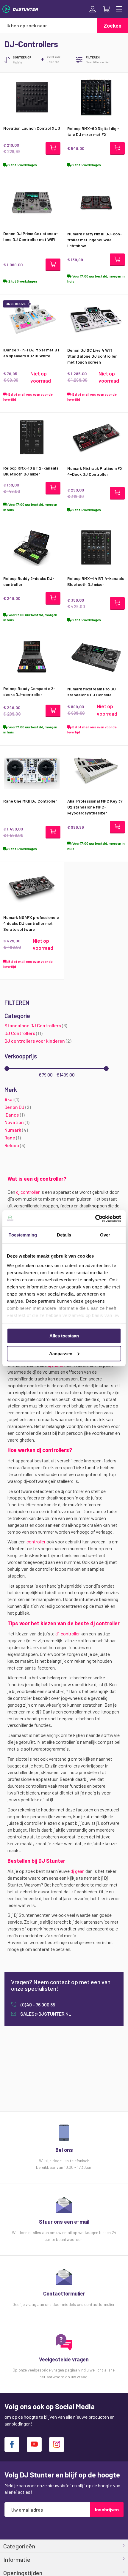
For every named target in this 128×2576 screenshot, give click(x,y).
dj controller (28, 1192)
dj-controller (68, 1633)
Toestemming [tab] (23, 1235)
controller (36, 1541)
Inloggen (93, 9)
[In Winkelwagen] (53, 148)
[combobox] (49, 25)
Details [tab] (64, 1235)
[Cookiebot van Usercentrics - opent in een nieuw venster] (95, 1218)
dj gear (77, 1871)
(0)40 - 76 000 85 (37, 2004)
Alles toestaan (64, 1336)
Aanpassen (61, 1353)
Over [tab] (105, 1235)
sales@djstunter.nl (45, 2014)
